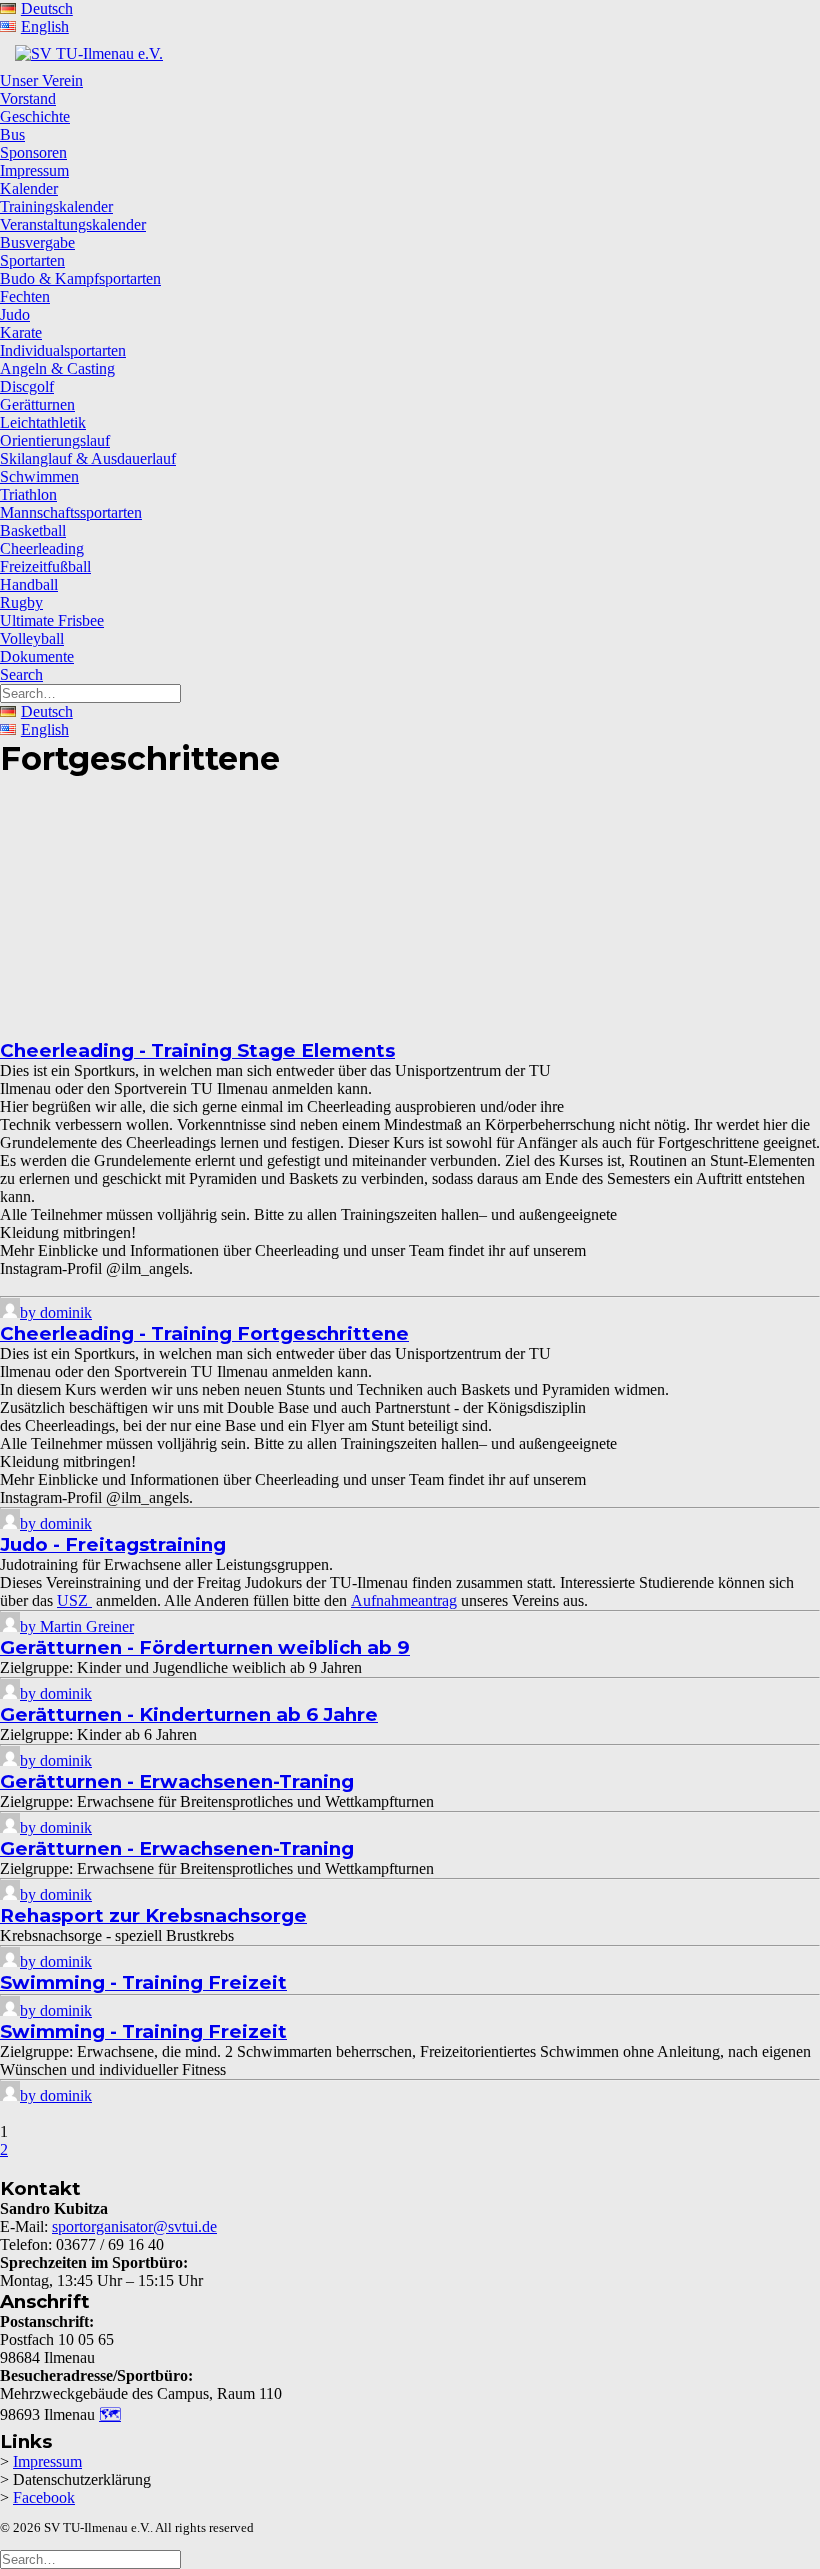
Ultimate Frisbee (52, 620)
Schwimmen (39, 476)
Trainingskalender (56, 206)
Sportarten (32, 260)
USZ (74, 1600)
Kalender (29, 188)
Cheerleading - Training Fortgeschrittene (204, 1333)
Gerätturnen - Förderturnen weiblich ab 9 (205, 1647)
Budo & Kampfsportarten (80, 278)
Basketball (33, 530)
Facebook (44, 2497)
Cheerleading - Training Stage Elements (197, 1050)
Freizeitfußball (45, 566)
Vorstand (28, 98)
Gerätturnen (37, 404)
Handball (29, 584)
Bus (12, 134)
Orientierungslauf (55, 440)
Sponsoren (33, 152)
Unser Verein (41, 80)
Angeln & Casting (57, 368)
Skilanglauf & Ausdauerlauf (88, 458)
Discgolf (27, 386)
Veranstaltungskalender (73, 224)
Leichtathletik (43, 422)
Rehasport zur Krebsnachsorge (153, 1915)
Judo (15, 314)
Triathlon (28, 494)
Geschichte (35, 116)
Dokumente (37, 656)
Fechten (25, 296)
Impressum (34, 170)
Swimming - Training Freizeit (143, 1982)
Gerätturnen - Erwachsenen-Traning (177, 1781)
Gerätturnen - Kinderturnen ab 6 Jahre (189, 1714)
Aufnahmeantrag (404, 1600)
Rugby (21, 602)
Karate (21, 332)
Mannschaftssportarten (71, 512)
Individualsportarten (63, 350)
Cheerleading (42, 548)
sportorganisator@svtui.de (134, 2226)
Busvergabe (37, 242)
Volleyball (32, 638)
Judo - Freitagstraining (113, 1544)
